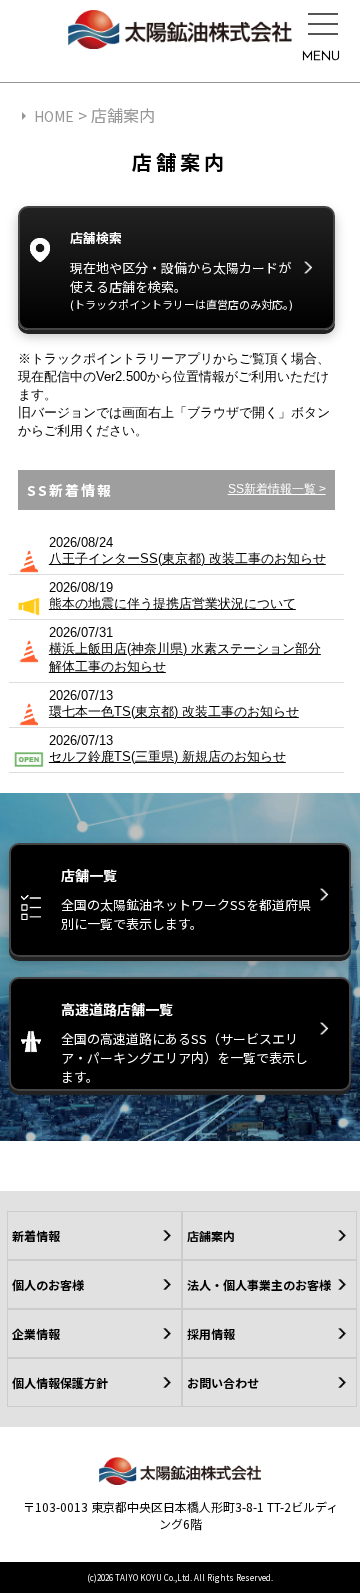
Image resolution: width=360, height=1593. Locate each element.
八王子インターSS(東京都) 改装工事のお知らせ (187, 558)
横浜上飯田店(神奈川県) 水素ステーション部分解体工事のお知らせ (185, 657)
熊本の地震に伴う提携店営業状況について (172, 603)
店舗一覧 (186, 899)
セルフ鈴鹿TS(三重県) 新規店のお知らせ (167, 756)
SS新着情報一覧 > (277, 489)
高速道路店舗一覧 (184, 1042)
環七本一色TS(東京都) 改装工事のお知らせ (174, 711)
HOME (54, 116)
